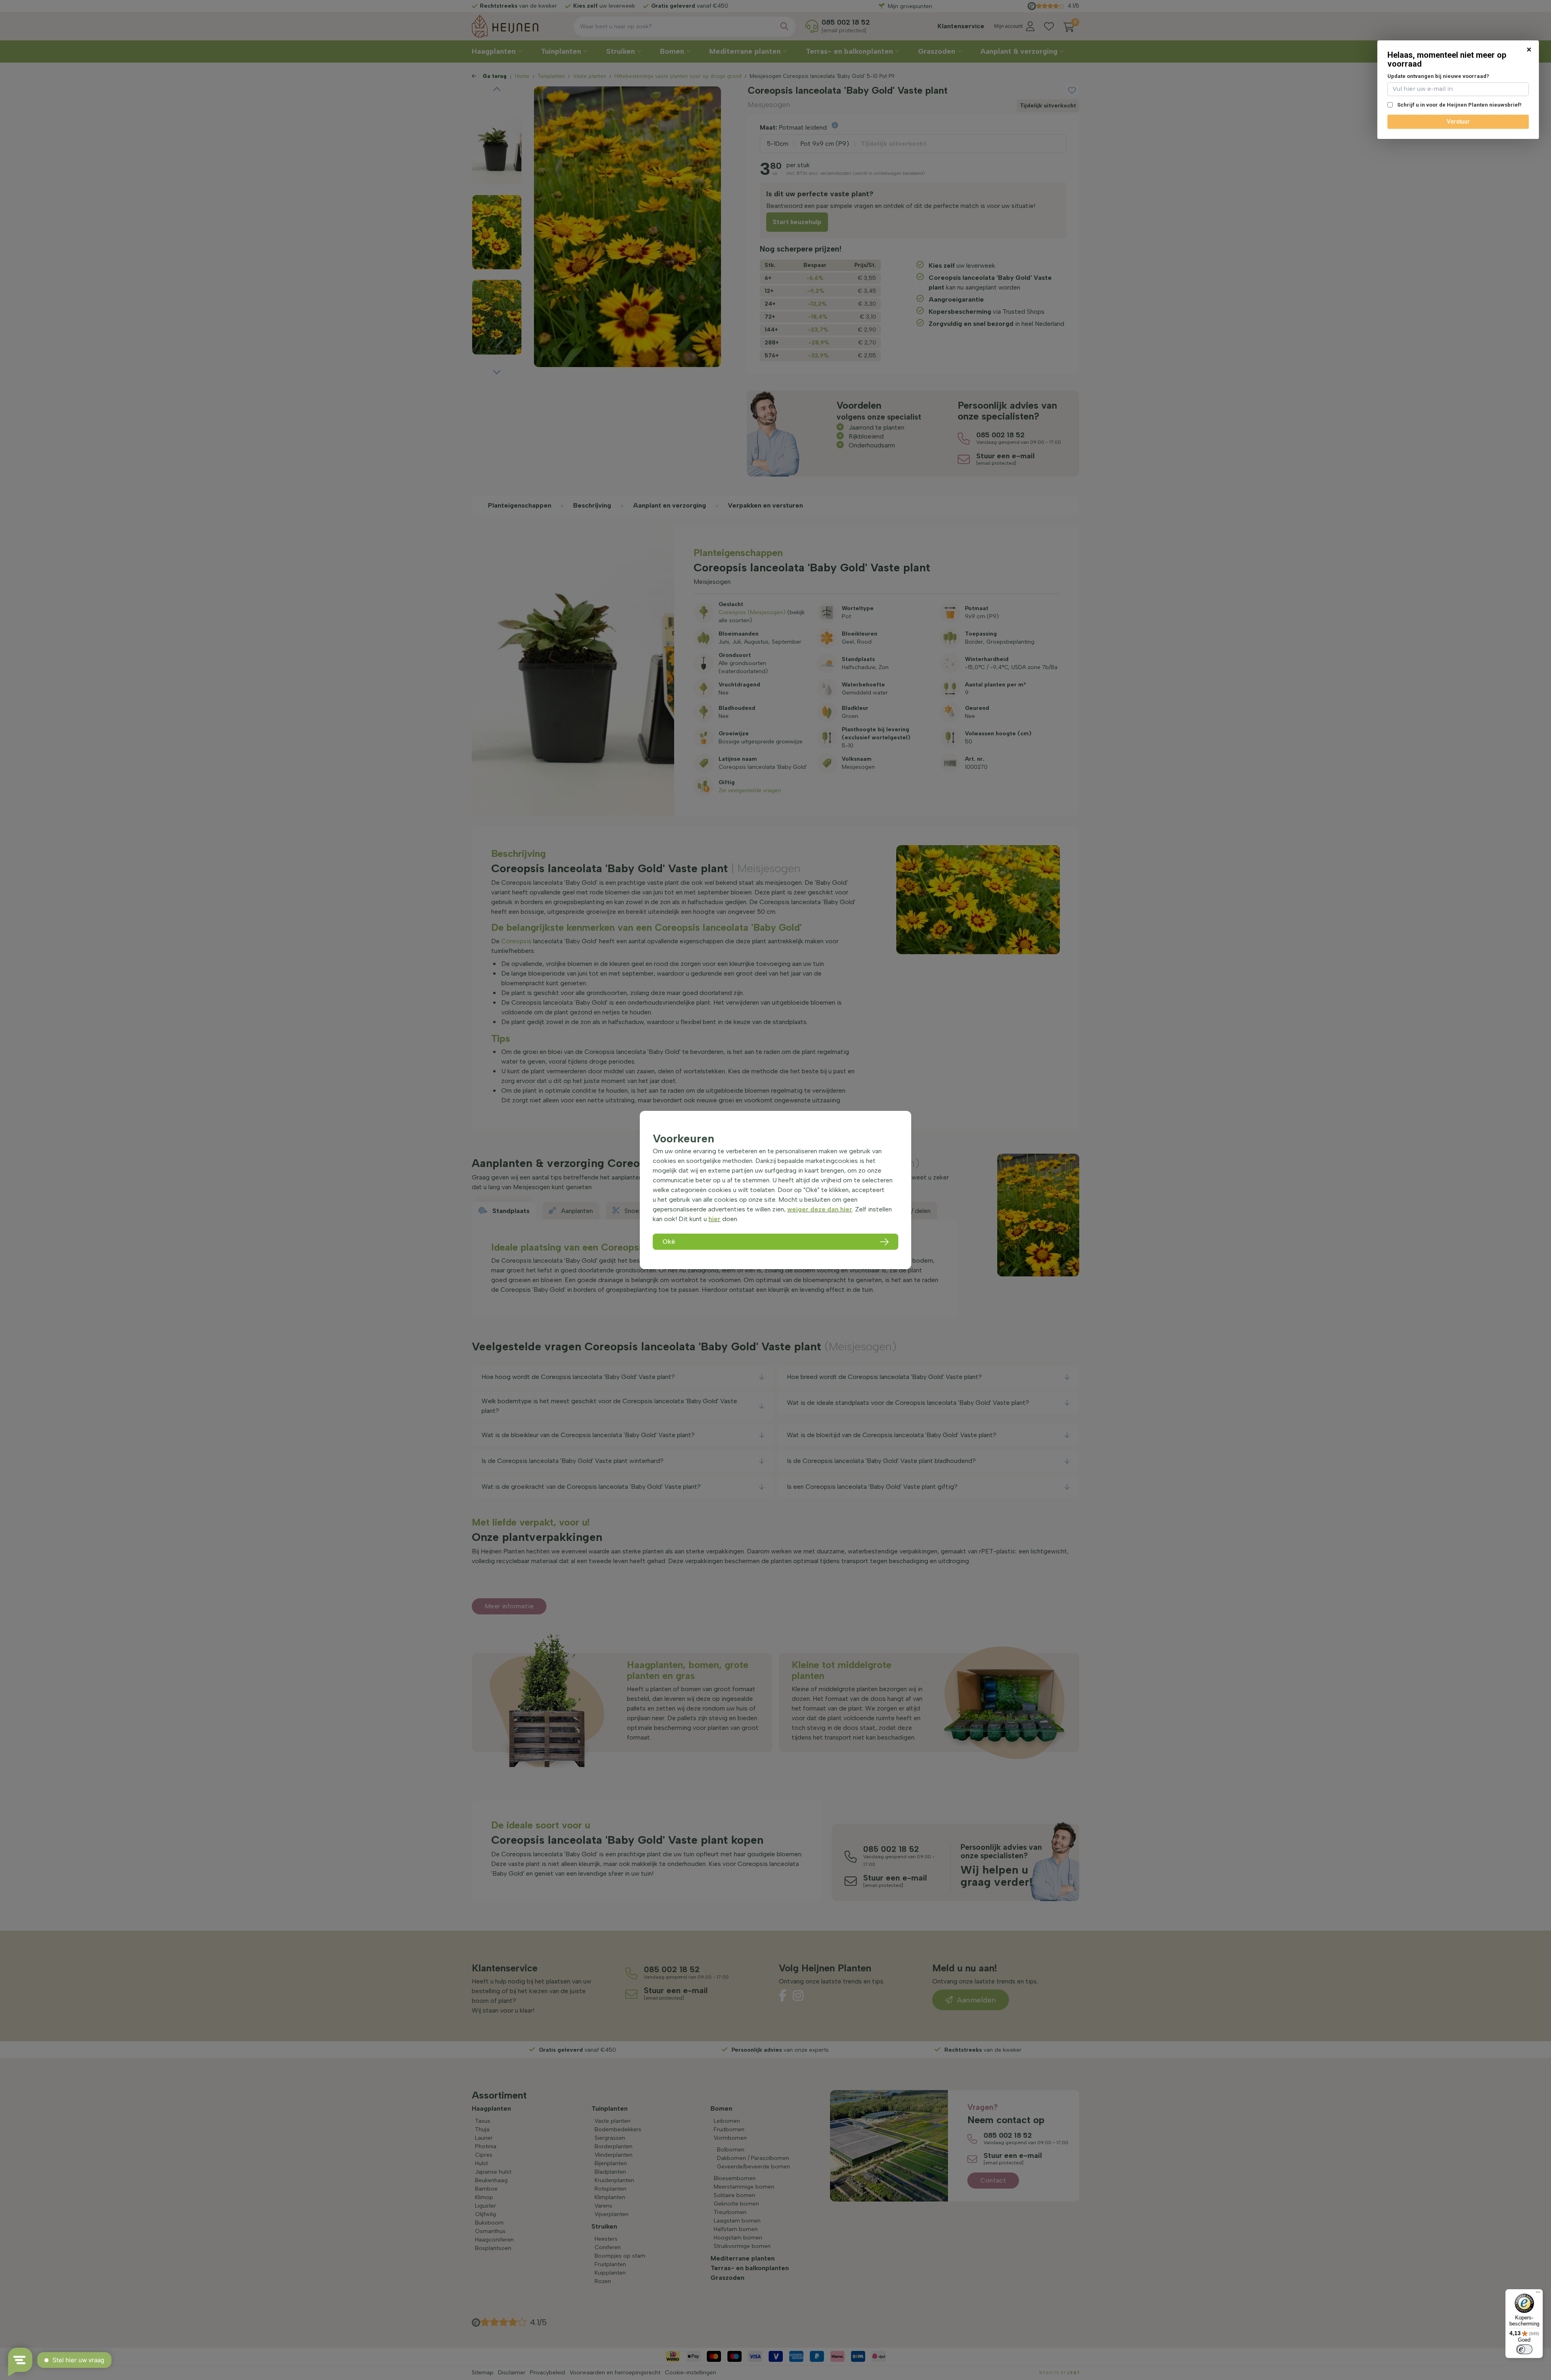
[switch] (1524, 2349)
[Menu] (1538, 2294)
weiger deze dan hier (820, 1209)
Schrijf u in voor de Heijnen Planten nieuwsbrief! (1459, 105)
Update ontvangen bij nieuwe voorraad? (1438, 76)
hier (715, 1219)
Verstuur (1458, 122)
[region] (775, 1190)
